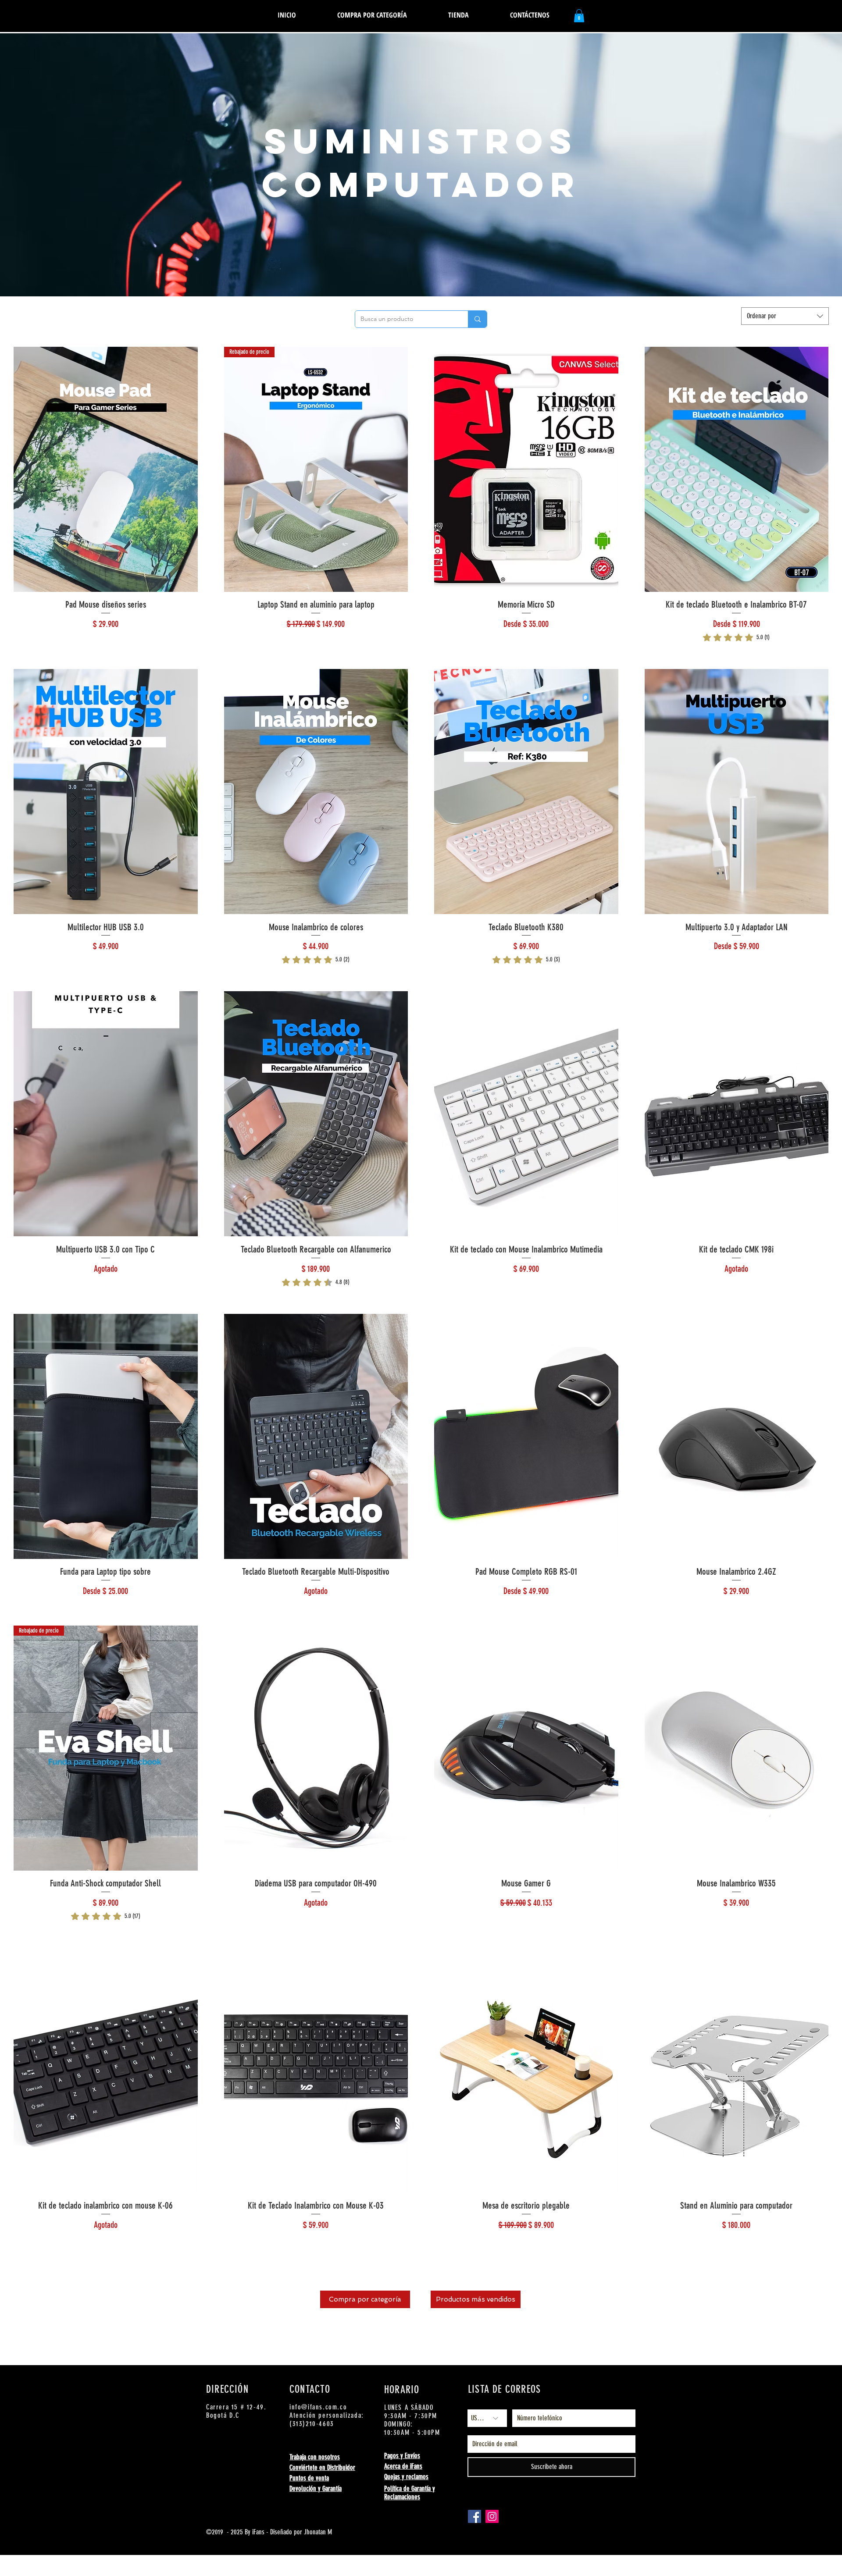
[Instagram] (492, 2516)
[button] (458, 15)
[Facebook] (475, 2516)
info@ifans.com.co (318, 2407)
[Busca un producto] (477, 319)
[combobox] (785, 316)
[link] (736, 637)
